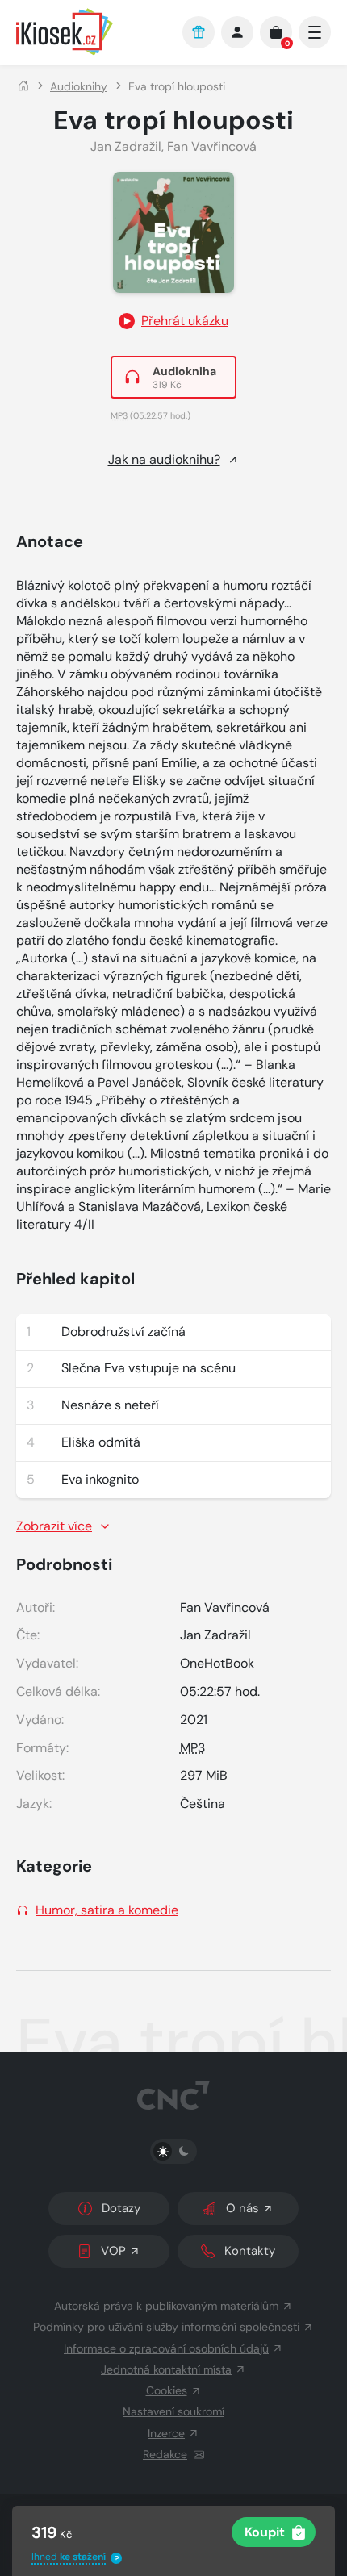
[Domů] (23, 86)
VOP (113, 2251)
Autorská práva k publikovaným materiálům (166, 2306)
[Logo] (91, 32)
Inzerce (166, 2433)
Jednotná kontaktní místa (166, 2369)
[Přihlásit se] (237, 32)
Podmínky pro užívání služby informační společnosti (166, 2327)
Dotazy (121, 2208)
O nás (242, 2208)
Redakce (165, 2454)
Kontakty (250, 2251)
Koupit (265, 2532)
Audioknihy (79, 86)
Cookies (167, 2390)
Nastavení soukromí (173, 2411)
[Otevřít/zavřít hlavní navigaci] (315, 32)
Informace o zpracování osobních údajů (166, 2348)
